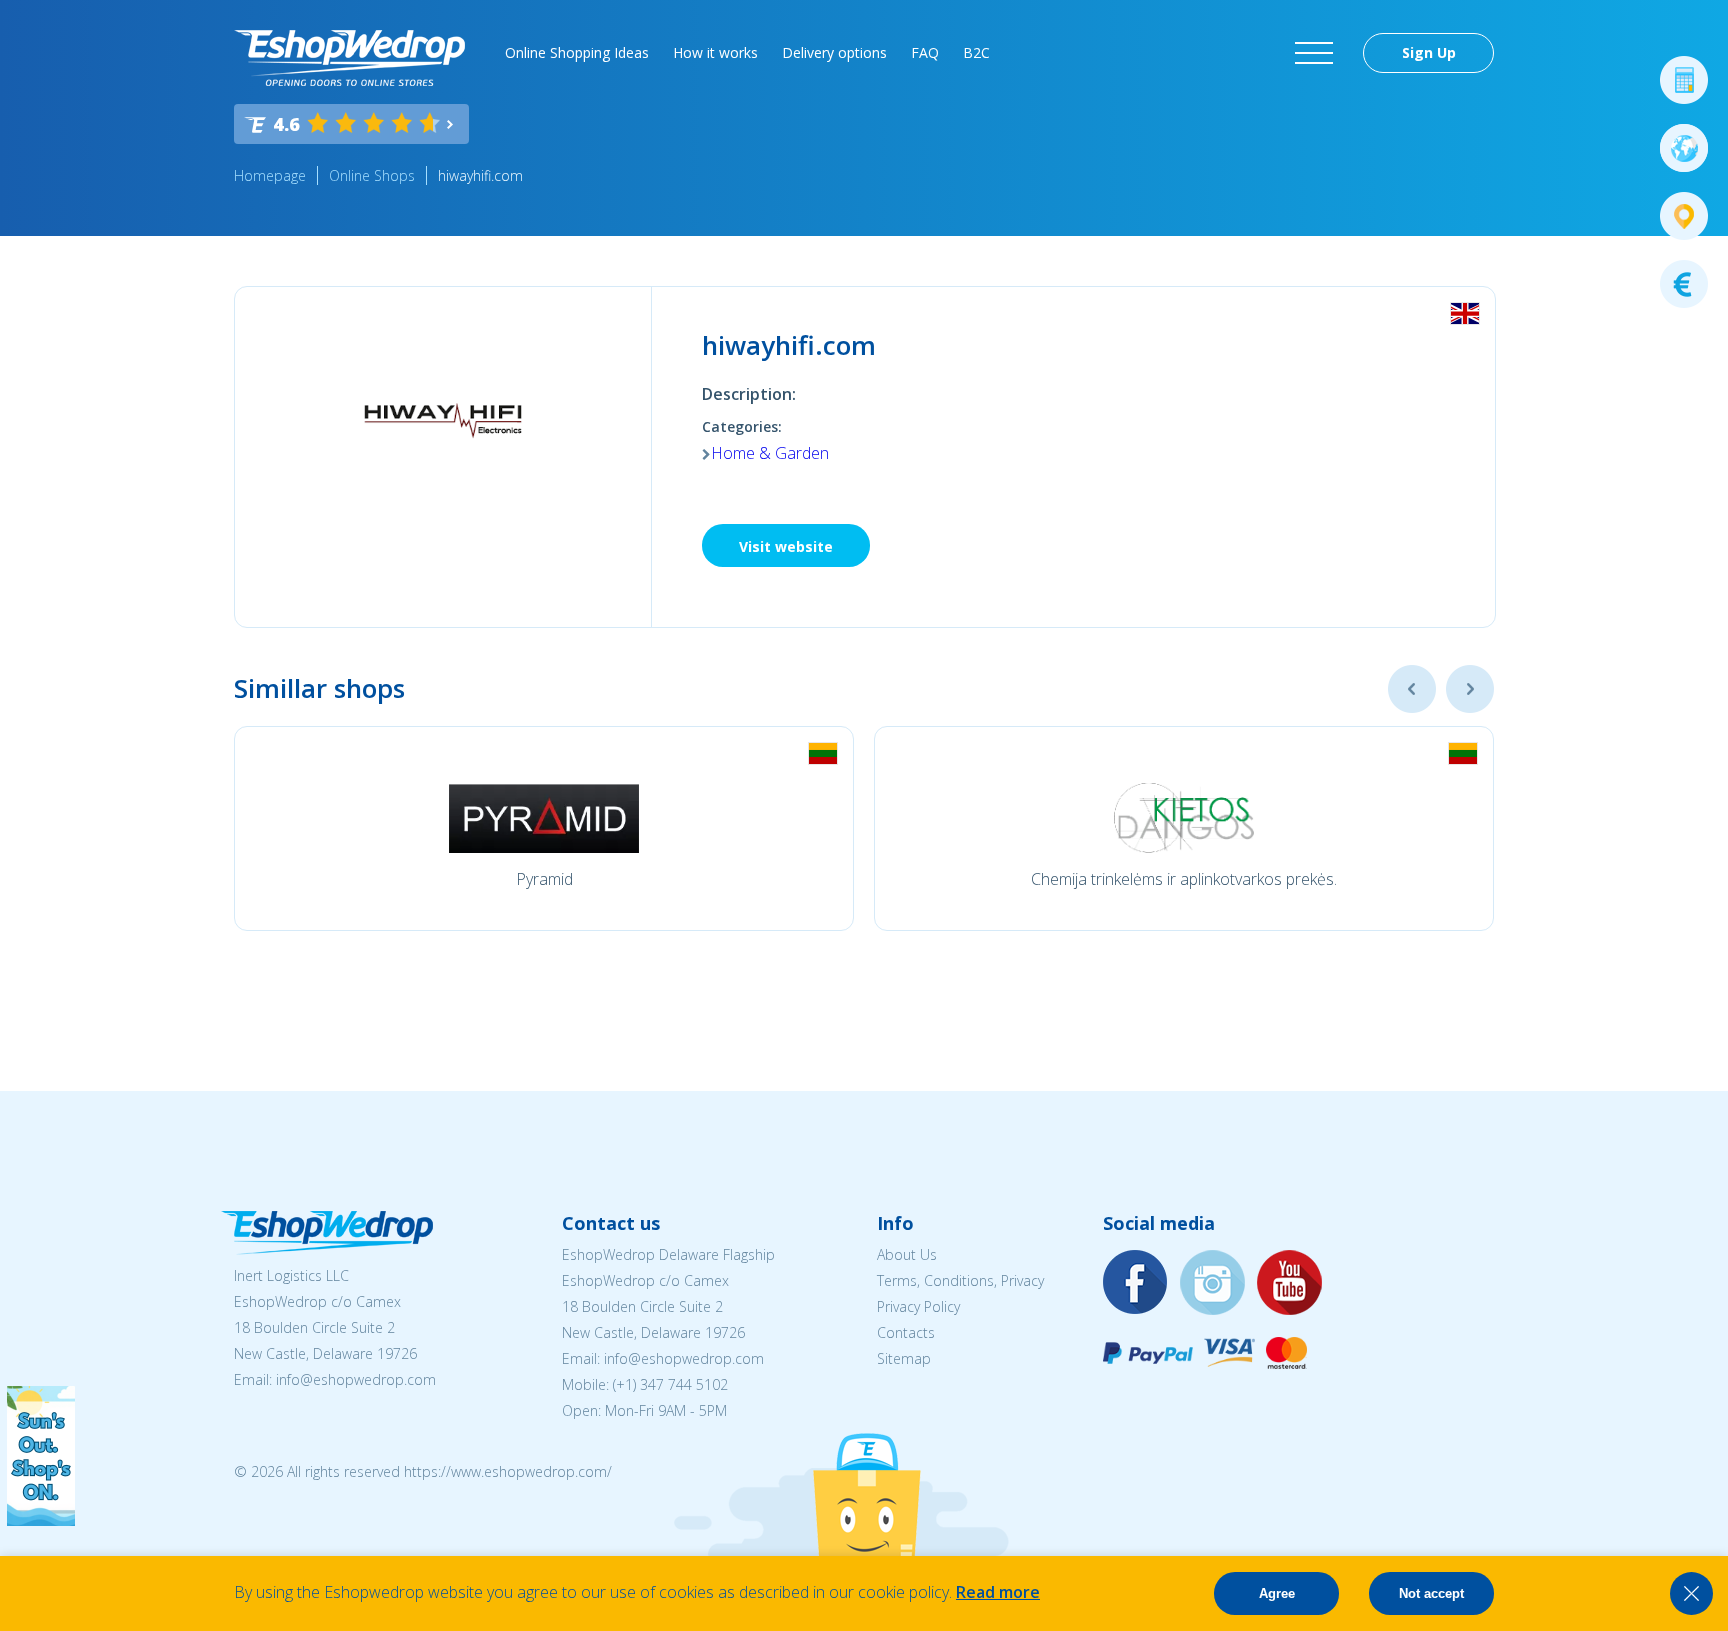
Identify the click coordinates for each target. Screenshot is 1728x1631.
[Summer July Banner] (41, 1520)
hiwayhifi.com (480, 175)
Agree (1277, 1593)
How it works (715, 52)
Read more (998, 1592)
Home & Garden (770, 453)
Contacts (906, 1332)
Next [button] (1470, 689)
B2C (976, 52)
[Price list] (1684, 284)
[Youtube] (1290, 1283)
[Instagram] (1213, 1283)
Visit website (786, 546)
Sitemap (904, 1358)
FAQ (925, 52)
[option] (544, 828)
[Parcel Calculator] (1684, 80)
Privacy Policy (918, 1306)
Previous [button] (1412, 689)
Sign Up (1429, 52)
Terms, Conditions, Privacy (960, 1280)
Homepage (270, 175)
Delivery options (834, 52)
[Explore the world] (1684, 148)
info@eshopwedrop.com (356, 1379)
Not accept (1431, 1593)
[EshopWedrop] (349, 58)
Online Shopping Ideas (577, 52)
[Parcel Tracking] (1684, 216)
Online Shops (372, 175)
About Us (907, 1254)
